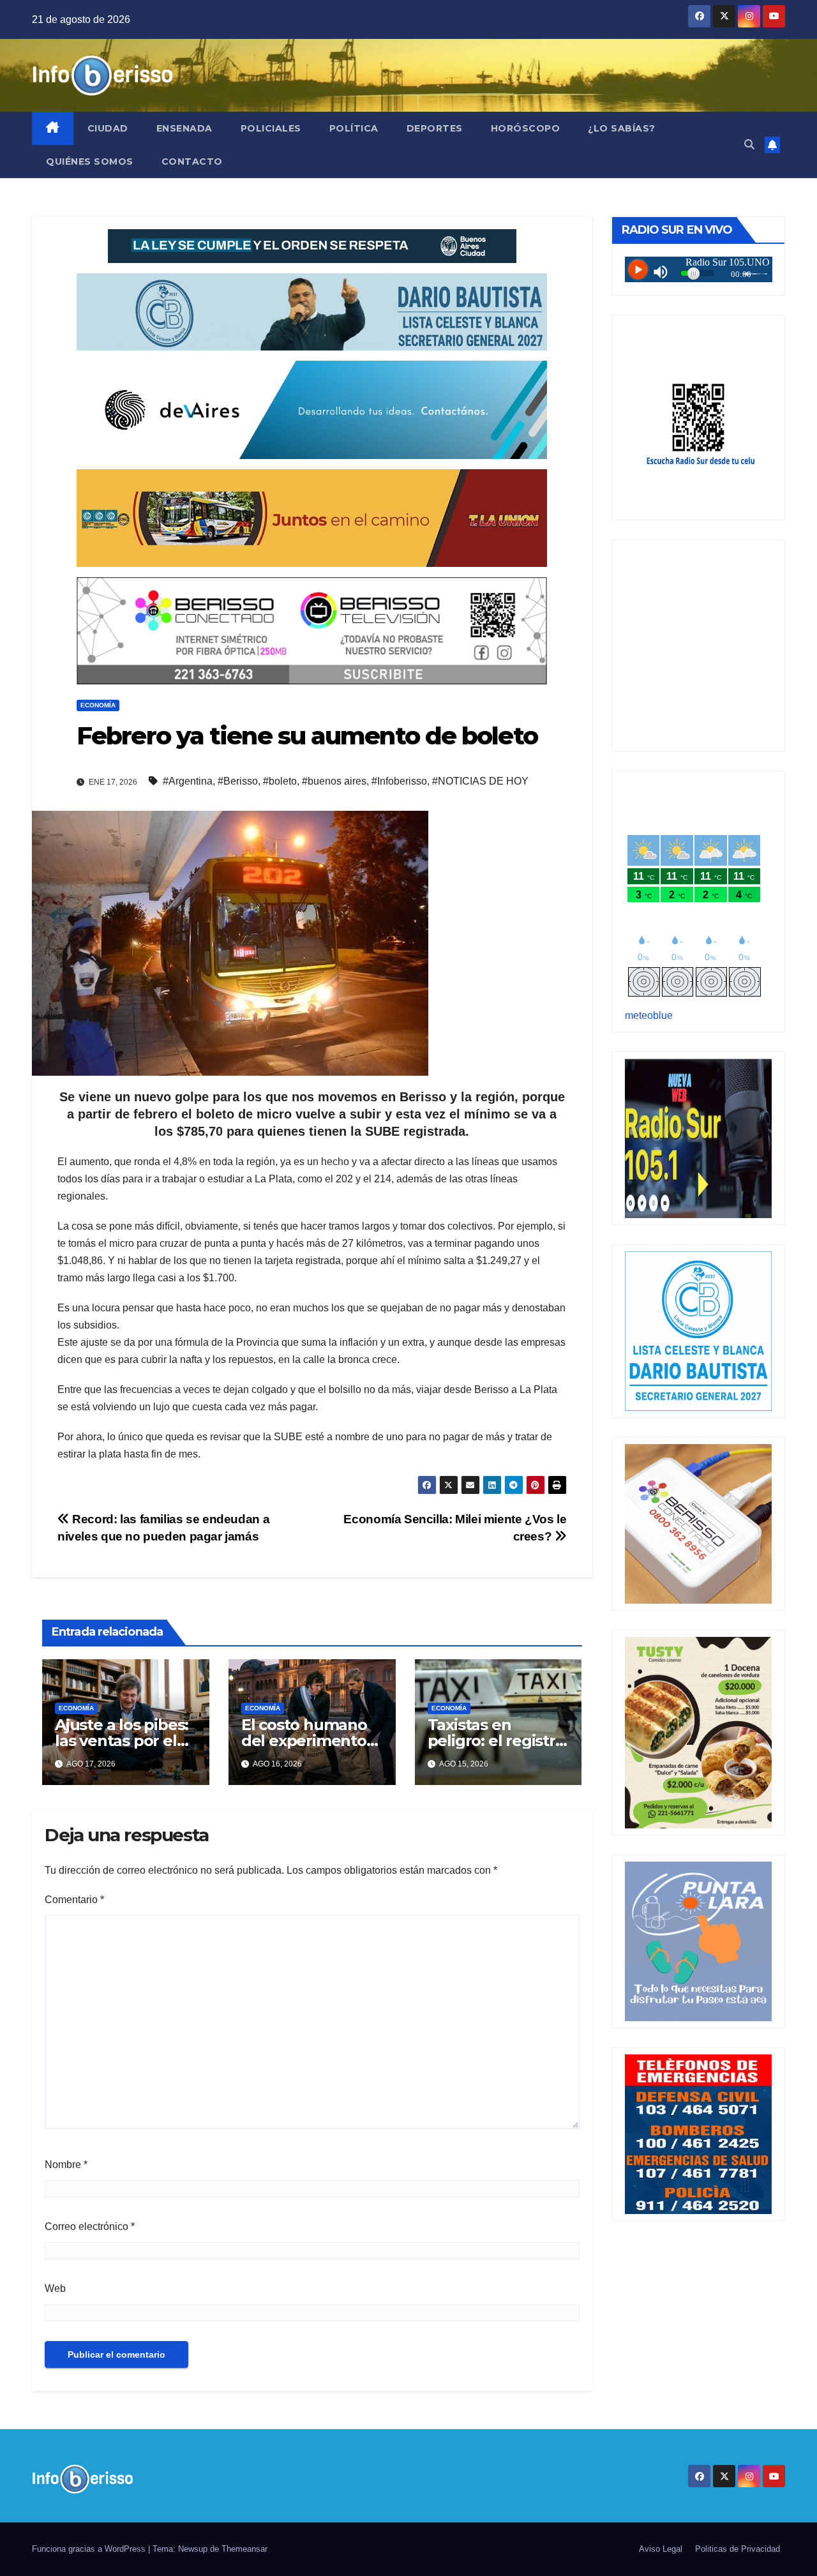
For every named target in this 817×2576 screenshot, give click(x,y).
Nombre (66, 2165)
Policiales (271, 128)
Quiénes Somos (90, 162)
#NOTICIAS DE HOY (480, 781)
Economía (98, 705)
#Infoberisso (399, 781)
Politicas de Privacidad (738, 2549)
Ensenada (184, 128)
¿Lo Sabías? (622, 128)
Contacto (192, 162)
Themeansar (244, 2549)
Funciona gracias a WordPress (90, 2549)
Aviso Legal (661, 2549)
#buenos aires (334, 781)
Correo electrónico (90, 2226)
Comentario (74, 1900)
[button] (749, 145)
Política (354, 128)
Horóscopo (526, 128)
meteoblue (649, 1015)
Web (55, 2288)
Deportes (435, 128)
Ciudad (108, 128)
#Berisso (238, 781)
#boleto (280, 781)
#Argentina (188, 781)
